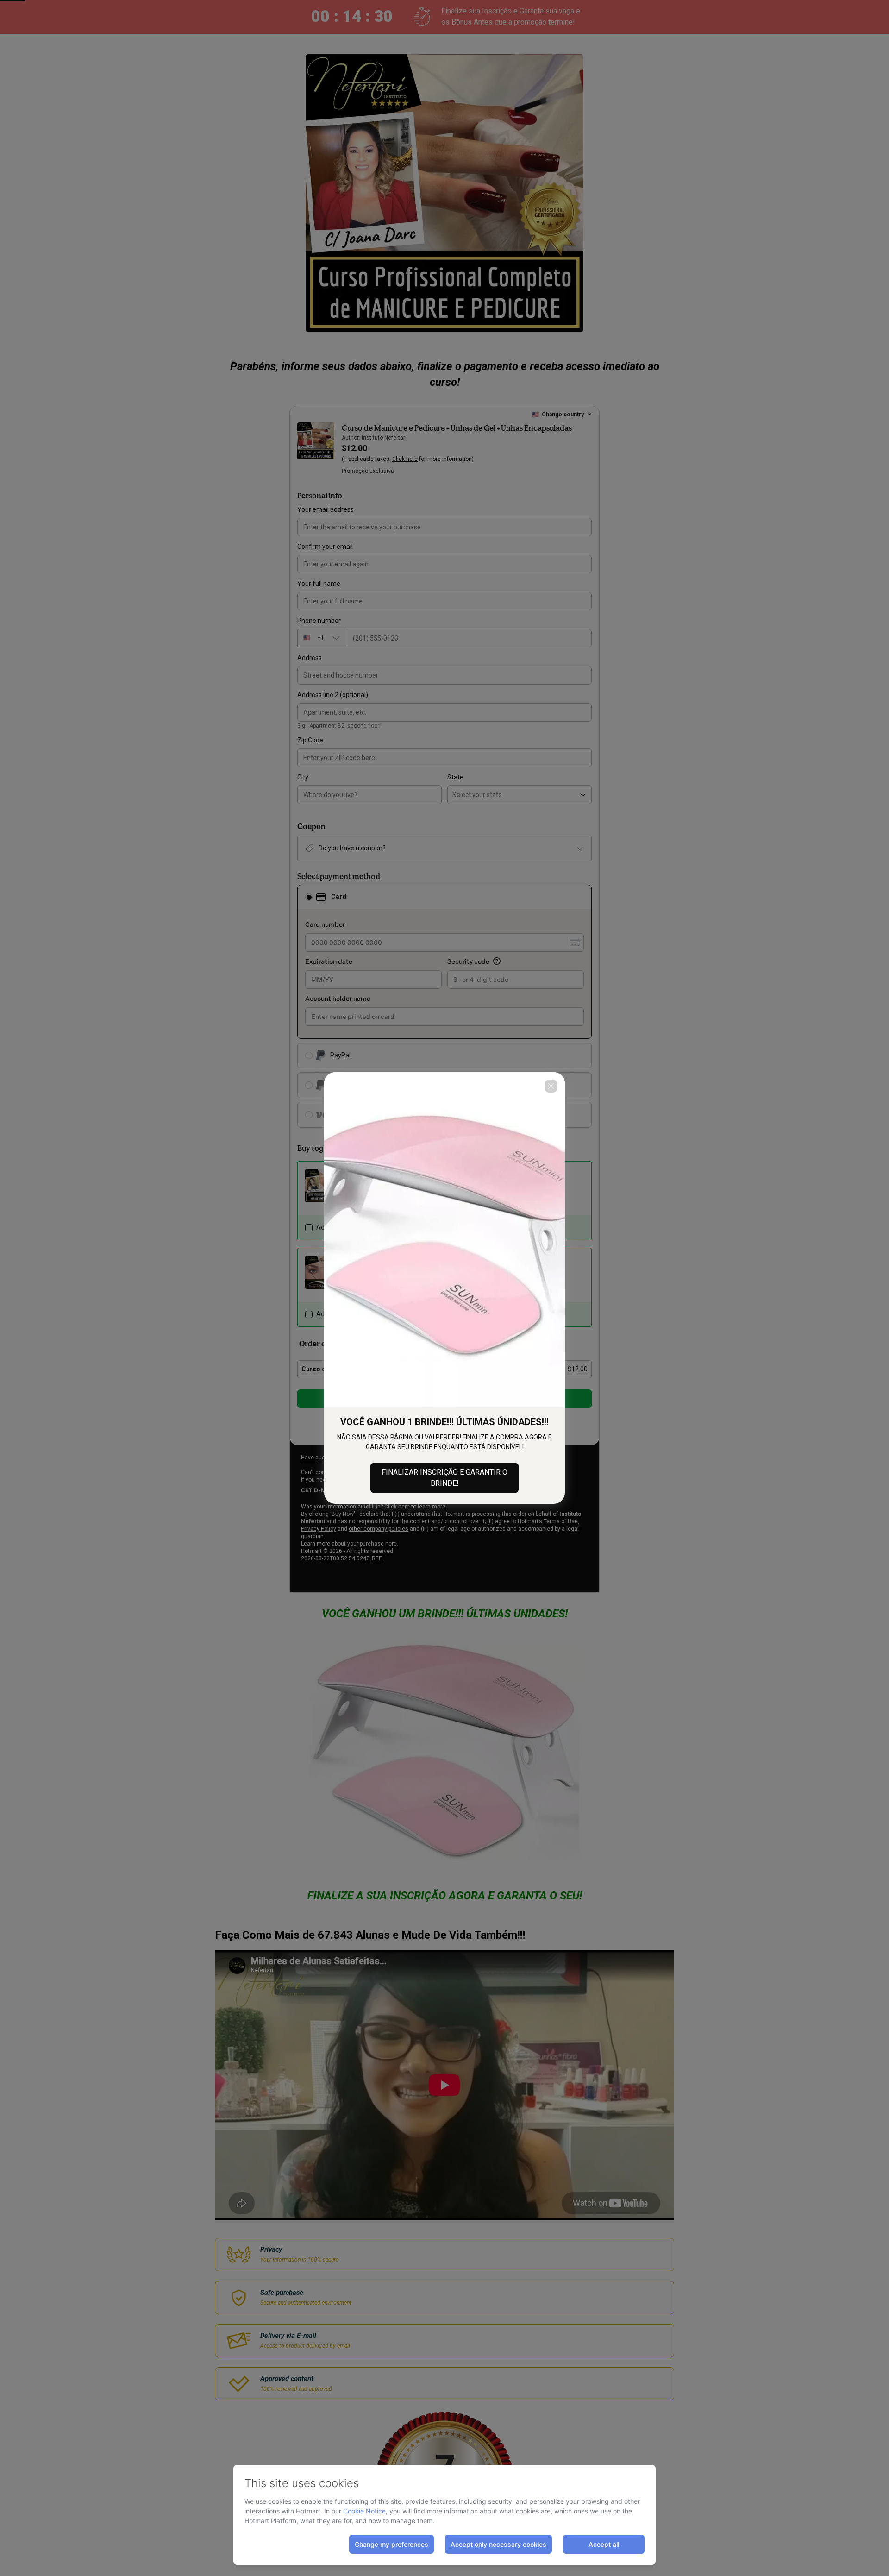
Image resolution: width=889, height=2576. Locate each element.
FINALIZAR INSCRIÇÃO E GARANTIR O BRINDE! (444, 1478)
